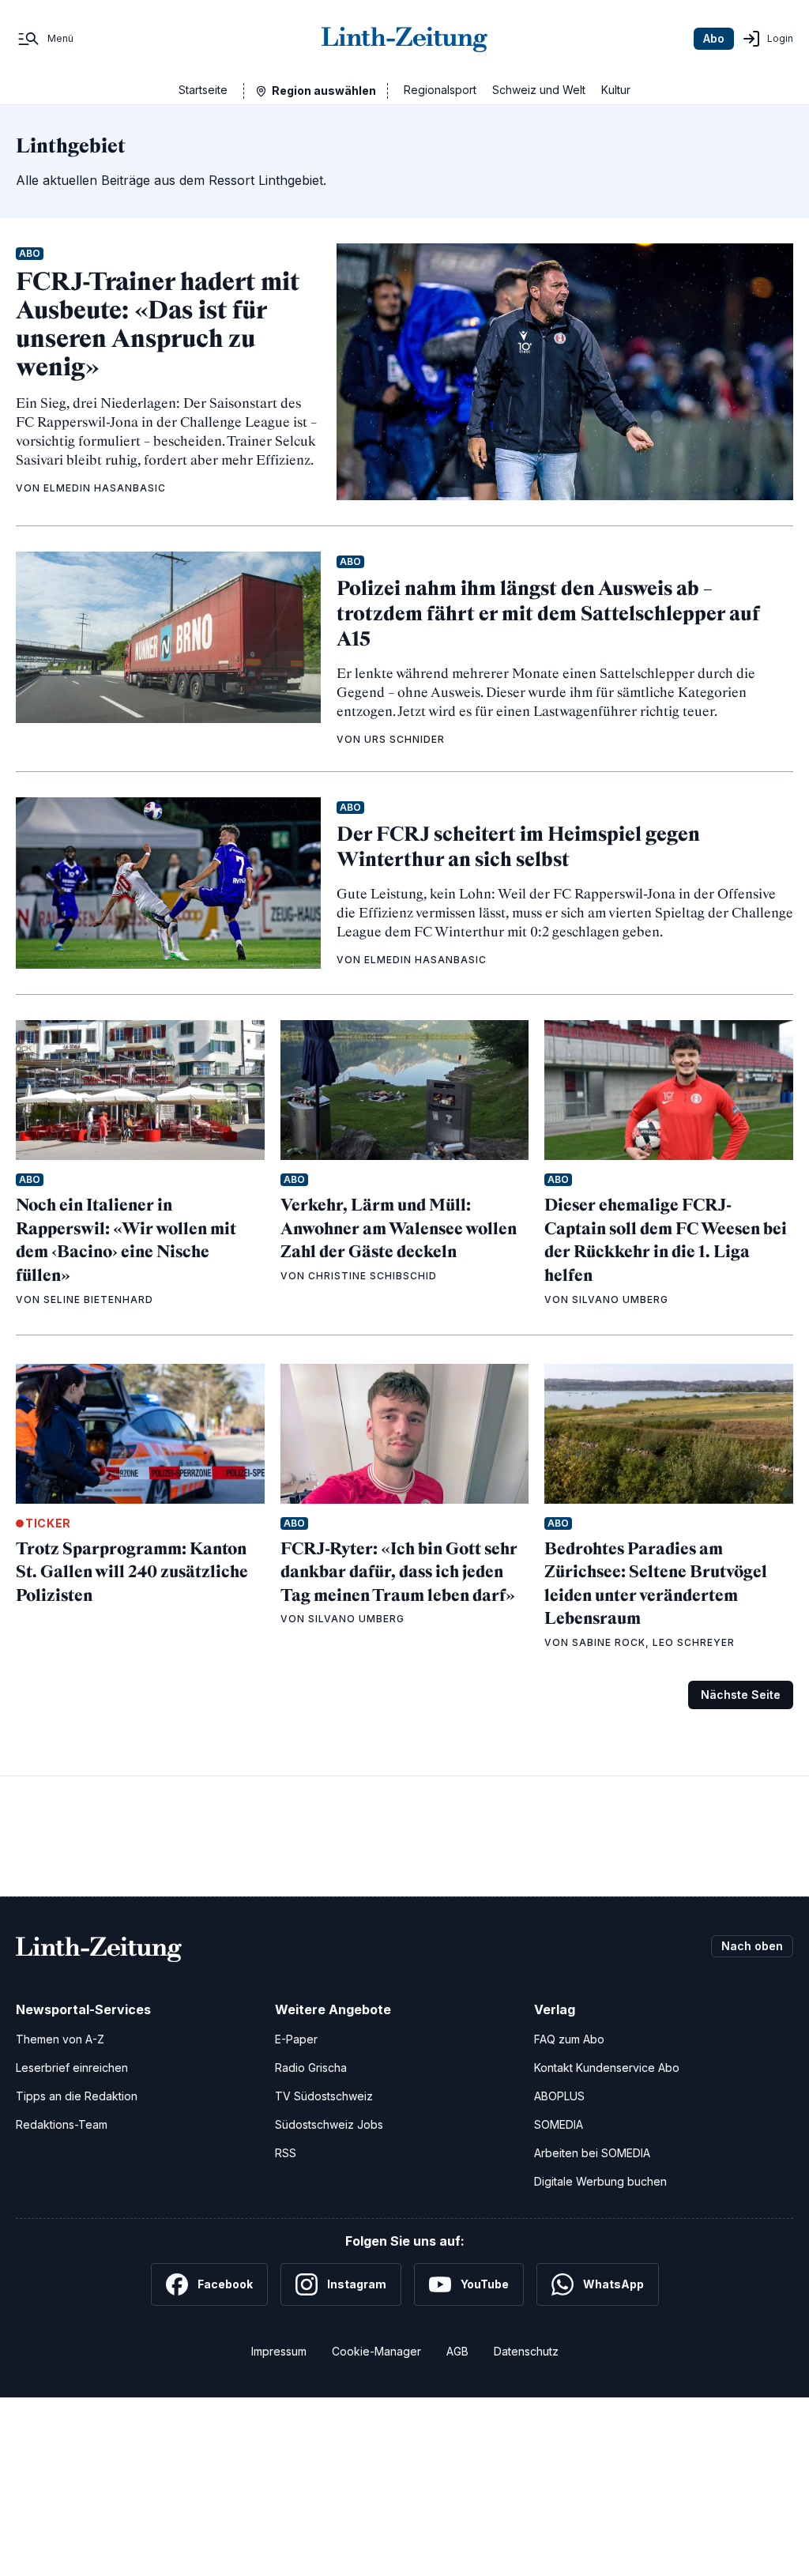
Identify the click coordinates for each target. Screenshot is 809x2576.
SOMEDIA (559, 2124)
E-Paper (296, 2039)
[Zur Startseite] (404, 39)
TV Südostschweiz (324, 2096)
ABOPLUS (559, 2096)
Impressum (279, 2351)
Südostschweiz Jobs (329, 2124)
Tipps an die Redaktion (77, 2096)
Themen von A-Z (60, 2039)
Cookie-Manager (376, 2351)
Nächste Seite (741, 1695)
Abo (714, 38)
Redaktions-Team (62, 2124)
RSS (286, 2153)
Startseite (203, 90)
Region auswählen (324, 90)
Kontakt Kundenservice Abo (607, 2068)
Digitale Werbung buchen (600, 2181)
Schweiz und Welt (539, 90)
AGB (457, 2351)
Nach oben (752, 1946)
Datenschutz (526, 2351)
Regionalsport (440, 90)
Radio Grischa (311, 2068)
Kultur (616, 90)
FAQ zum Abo (569, 2039)
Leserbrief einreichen (72, 2068)
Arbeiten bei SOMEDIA (592, 2153)
